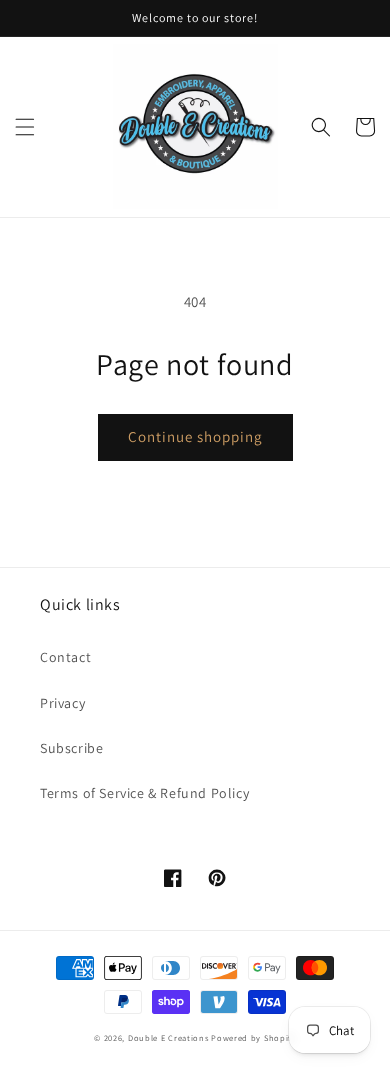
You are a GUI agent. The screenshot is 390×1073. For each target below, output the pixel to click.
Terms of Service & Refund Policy (144, 793)
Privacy (62, 703)
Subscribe (71, 748)
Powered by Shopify (253, 1037)
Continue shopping (195, 436)
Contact (65, 657)
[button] (25, 127)
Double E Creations (168, 1037)
